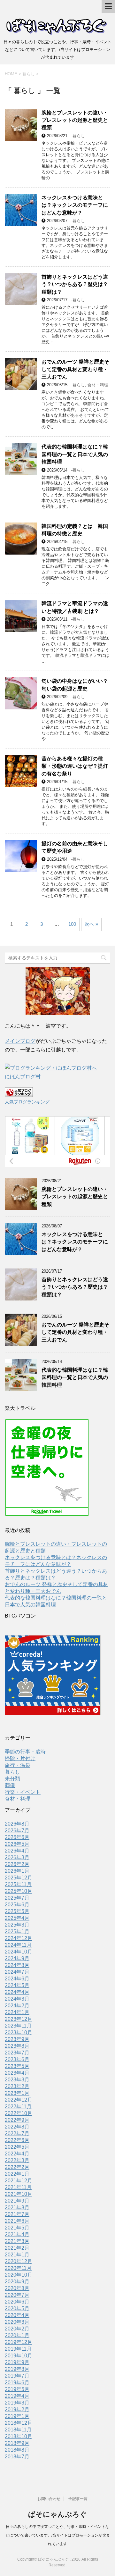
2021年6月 (17, 2221)
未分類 (12, 1779)
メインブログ (20, 1041)
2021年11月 (18, 2187)
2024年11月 (18, 1945)
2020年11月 (18, 2268)
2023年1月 (17, 2093)
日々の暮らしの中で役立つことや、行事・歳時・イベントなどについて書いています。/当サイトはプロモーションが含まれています (58, 2535)
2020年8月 (17, 2288)
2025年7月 (17, 1898)
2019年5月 (17, 2389)
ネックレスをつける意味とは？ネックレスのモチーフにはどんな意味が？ (75, 205)
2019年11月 (18, 2349)
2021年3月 (17, 2241)
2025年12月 (19, 1878)
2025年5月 (17, 1911)
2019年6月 (17, 2383)
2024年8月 (17, 1965)
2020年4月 (17, 2315)
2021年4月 (17, 2234)
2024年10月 (19, 1952)
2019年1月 (17, 2416)
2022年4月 (17, 2154)
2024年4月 (17, 1992)
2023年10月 (19, 2032)
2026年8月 (17, 1824)
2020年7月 (17, 2295)
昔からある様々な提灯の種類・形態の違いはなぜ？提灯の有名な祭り (75, 766)
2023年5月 (17, 2066)
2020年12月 (19, 2261)
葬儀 (10, 1785)
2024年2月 (17, 2006)
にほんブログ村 (23, 1077)
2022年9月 (17, 2120)
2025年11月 (18, 1884)
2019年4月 (17, 2396)
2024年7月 (17, 1972)
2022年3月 (17, 2160)
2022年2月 (17, 2167)
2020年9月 (17, 2282)
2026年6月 (17, 1837)
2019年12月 (19, 2342)
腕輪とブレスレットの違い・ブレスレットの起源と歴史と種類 (75, 120)
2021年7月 (17, 2214)
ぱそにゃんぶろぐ (57, 2514)
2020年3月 (17, 2322)
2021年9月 (17, 2201)
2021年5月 (17, 2228)
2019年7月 (17, 2376)
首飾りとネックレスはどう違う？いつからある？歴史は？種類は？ (75, 284)
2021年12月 (19, 2181)
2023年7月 (17, 2053)
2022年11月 (18, 2107)
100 (72, 924)
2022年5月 (17, 2147)
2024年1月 (17, 2012)
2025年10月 (19, 1891)
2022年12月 (19, 2100)
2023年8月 (17, 2046)
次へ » (91, 924)
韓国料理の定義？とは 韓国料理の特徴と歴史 (75, 530)
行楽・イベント (23, 1792)
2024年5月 (17, 1985)
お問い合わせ (49, 2499)
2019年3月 (17, 2403)
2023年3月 (17, 2080)
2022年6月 (17, 2140)
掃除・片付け (20, 1758)
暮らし (79, 136)
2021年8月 (17, 2208)
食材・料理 (98, 385)
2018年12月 (19, 2423)
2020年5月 (17, 2308)
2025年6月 (17, 1905)
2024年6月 (17, 1979)
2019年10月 (19, 2356)
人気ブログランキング (27, 1102)
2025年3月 (17, 1925)
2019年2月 (17, 2409)
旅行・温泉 (18, 1765)
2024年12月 (19, 1938)
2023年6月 (17, 2059)
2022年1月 (17, 2174)
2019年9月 (17, 2362)
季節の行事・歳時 (25, 1752)
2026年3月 (17, 1857)
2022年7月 (17, 2133)
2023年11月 (18, 2026)
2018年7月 (17, 2457)
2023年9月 (17, 2039)
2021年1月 (17, 2255)
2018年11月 (18, 2430)
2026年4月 (17, 1851)
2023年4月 (17, 2073)
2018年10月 (19, 2436)
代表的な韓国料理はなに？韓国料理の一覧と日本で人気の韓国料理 (75, 454)
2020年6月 (17, 2302)
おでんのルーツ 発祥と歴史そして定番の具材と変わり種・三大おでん (75, 369)
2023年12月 (19, 2019)
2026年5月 (17, 1844)
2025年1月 (17, 1932)
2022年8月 (17, 2127)
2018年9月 (17, 2443)
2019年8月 (17, 2369)
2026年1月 (17, 1871)
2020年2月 (17, 2329)
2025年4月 (17, 1918)
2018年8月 (17, 2450)
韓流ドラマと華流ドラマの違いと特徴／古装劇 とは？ (75, 607)
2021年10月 (19, 2194)
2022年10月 (19, 2113)
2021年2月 (17, 2248)
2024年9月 (17, 1958)
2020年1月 (17, 2335)
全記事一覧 (78, 2499)
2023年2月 (17, 2086)
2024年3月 (17, 1999)
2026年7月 (17, 1831)
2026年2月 (17, 1864)
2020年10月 (19, 2275)
